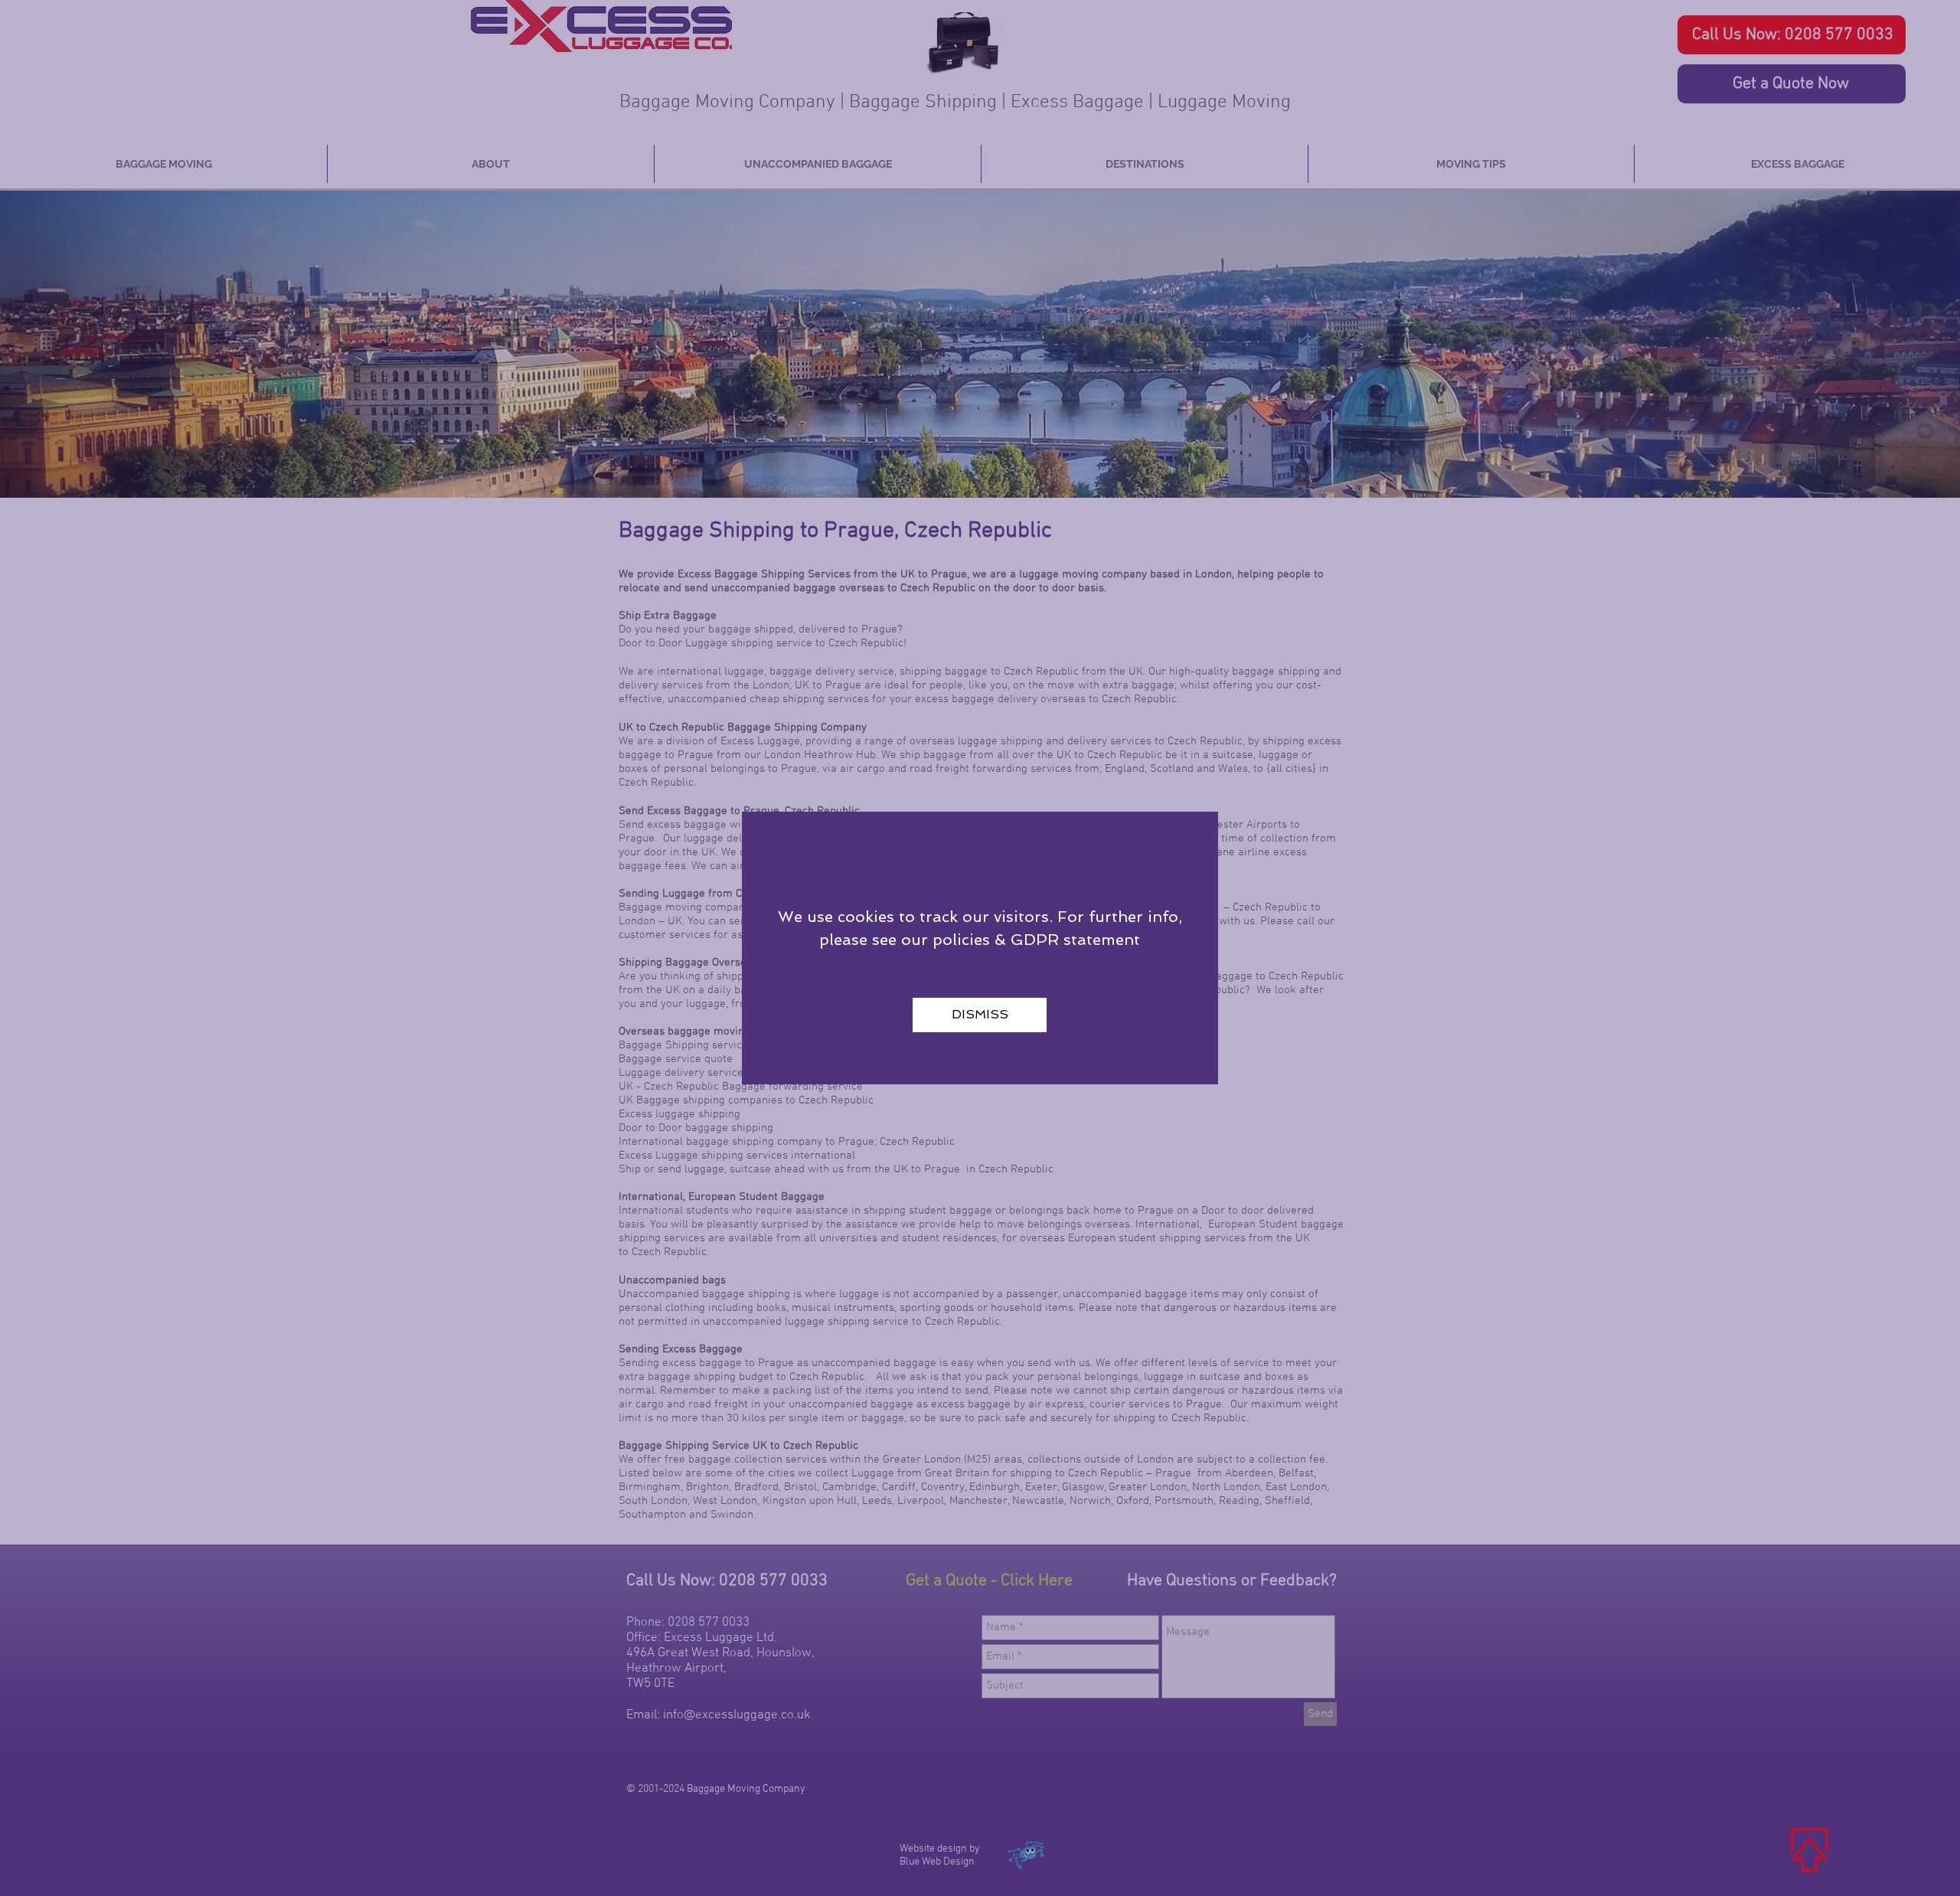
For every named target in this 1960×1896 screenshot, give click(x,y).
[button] (980, 1015)
